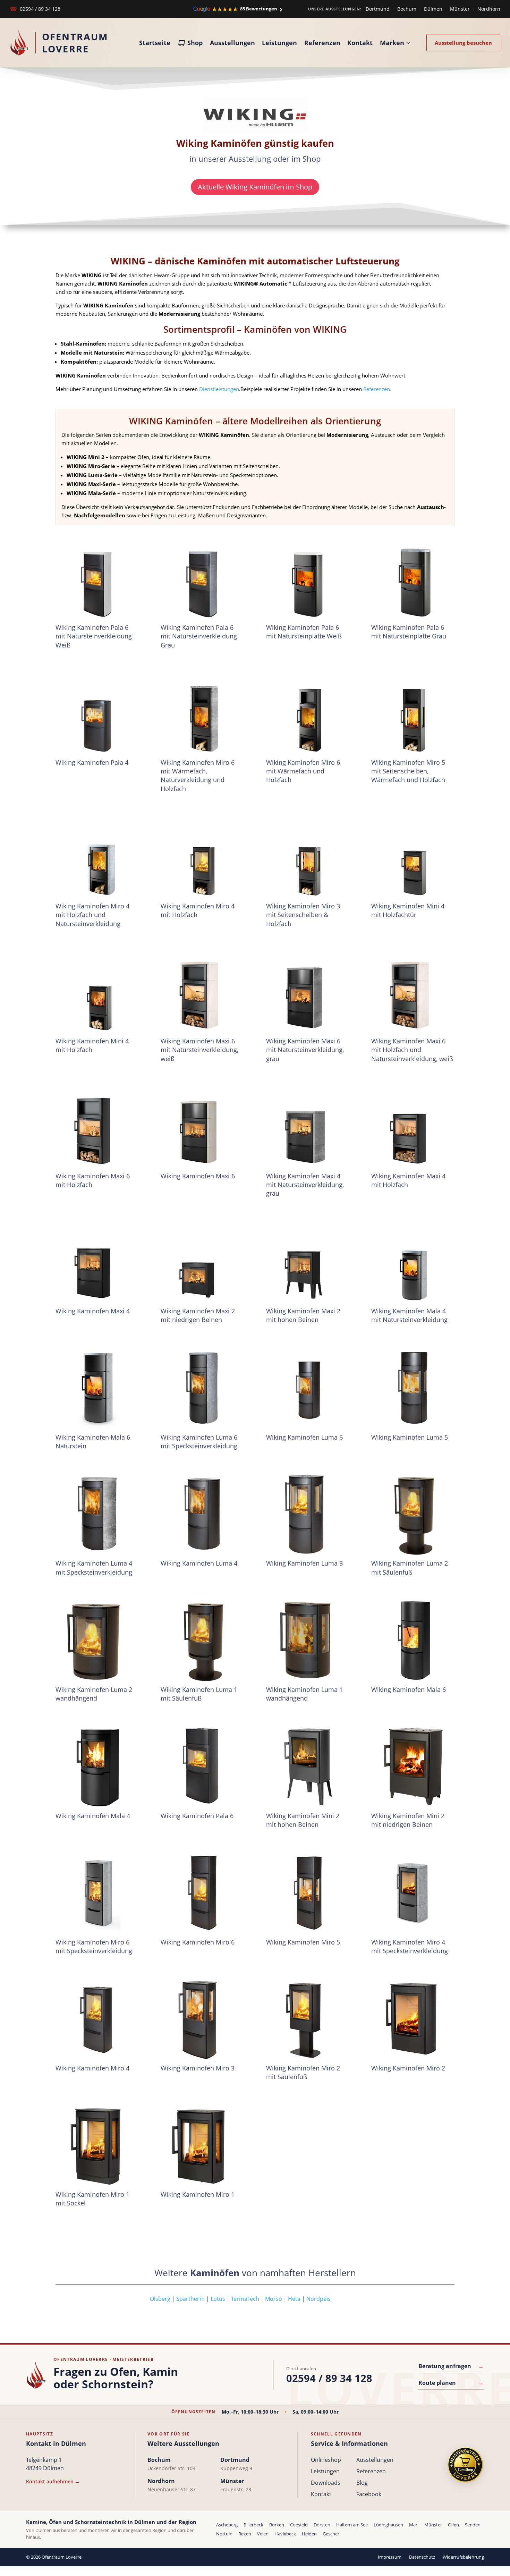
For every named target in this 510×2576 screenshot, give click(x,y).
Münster (460, 9)
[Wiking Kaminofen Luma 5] (413, 1388)
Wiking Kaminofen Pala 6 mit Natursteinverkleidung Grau (199, 636)
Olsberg (113, 2299)
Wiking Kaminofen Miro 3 (198, 2068)
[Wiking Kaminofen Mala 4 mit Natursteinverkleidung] (413, 1262)
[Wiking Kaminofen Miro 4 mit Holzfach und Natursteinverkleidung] (97, 857)
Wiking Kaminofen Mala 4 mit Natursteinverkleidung (409, 1315)
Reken (245, 2534)
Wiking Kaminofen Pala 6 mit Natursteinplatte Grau (409, 632)
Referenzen (322, 43)
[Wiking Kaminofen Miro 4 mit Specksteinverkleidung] (413, 1892)
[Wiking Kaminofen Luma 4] (202, 1514)
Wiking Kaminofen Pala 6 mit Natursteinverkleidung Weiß (94, 636)
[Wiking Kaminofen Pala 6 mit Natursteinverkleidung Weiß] (97, 578)
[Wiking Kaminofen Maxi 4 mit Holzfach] (413, 1127)
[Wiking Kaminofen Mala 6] (413, 1640)
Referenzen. (377, 389)
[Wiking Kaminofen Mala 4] (97, 1766)
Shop (195, 43)
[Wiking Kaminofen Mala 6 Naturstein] (97, 1388)
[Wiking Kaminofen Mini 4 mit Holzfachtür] (413, 857)
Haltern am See (352, 2525)
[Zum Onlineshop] (465, 2465)
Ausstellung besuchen (463, 43)
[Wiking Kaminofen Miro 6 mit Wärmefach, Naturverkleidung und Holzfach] (202, 713)
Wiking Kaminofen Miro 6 (198, 1942)
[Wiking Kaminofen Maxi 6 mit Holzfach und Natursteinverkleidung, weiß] (413, 992)
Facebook (369, 2494)
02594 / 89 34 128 (35, 9)
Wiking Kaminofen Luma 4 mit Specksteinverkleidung (94, 1567)
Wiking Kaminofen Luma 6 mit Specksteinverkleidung (199, 1442)
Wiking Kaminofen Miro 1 (198, 2194)
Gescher (331, 2534)
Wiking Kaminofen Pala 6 (197, 1816)
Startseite (155, 43)
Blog (362, 2483)
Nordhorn (489, 9)
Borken (277, 2525)
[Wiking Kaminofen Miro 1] (202, 2145)
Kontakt (360, 43)
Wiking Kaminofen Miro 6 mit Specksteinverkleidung (94, 1946)
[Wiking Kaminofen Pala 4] (97, 713)
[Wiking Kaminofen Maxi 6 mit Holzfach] (97, 1127)
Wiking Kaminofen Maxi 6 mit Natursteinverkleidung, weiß (199, 1050)
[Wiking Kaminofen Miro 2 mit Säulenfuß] (308, 2019)
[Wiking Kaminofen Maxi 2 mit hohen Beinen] (308, 1262)
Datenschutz (422, 2557)
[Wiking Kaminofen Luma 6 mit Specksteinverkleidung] (202, 1388)
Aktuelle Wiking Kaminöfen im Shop (255, 187)
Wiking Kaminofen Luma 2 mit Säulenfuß (410, 1567)
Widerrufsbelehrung (463, 2557)
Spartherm (190, 2299)
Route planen (451, 2383)
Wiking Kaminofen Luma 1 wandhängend (304, 1694)
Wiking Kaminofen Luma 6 (304, 1437)
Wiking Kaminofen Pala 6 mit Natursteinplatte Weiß (304, 632)
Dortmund (378, 9)
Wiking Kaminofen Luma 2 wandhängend (94, 1694)
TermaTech (245, 2299)
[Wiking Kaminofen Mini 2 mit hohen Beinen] (308, 1766)
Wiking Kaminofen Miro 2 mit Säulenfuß (303, 2072)
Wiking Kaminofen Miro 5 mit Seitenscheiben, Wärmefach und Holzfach (408, 771)
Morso (274, 2299)
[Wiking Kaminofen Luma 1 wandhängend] (308, 1640)
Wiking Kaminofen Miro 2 (408, 2068)
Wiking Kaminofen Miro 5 (303, 1942)
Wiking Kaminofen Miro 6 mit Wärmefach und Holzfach (303, 771)
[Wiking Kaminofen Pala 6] (202, 1766)
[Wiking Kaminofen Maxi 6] (202, 1127)
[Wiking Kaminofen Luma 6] (308, 1388)
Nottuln (224, 2534)
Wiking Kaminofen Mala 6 (409, 1689)
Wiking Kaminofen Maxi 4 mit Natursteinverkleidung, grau (305, 1185)
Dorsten (322, 2525)
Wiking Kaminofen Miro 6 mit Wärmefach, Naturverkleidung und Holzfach (198, 776)
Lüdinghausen (388, 2525)
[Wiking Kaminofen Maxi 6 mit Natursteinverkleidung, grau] (308, 992)
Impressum (390, 2557)
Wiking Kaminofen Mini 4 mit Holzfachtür (408, 910)
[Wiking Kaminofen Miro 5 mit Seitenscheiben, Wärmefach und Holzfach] (413, 713)
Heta (294, 2299)
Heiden (309, 2534)
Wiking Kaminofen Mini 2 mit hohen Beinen (303, 1820)
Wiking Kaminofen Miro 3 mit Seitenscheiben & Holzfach (303, 915)
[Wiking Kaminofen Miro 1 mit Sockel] (97, 2145)
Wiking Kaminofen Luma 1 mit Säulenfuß (199, 1694)
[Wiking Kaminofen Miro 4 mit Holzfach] (202, 857)
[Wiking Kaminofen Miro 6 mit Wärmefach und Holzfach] (308, 713)
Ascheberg (227, 2525)
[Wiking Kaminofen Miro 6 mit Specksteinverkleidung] (97, 1892)
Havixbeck (285, 2534)
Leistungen (279, 43)
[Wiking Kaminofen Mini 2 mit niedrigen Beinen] (413, 1766)
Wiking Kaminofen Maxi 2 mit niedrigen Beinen (198, 1315)
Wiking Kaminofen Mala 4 (93, 1816)
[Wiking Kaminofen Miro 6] (202, 1892)
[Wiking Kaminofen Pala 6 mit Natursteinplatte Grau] (413, 578)
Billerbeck (253, 2525)
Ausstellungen (232, 43)
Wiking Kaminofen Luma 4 (199, 1563)
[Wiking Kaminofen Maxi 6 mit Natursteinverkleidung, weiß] (202, 992)
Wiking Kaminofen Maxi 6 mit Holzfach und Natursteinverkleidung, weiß (412, 1050)
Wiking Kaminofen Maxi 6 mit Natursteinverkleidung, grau (305, 1050)
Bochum (407, 9)
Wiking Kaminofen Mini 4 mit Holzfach (92, 1045)
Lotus (218, 2299)
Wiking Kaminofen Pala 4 (92, 762)
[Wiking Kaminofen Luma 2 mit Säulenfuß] (413, 1514)
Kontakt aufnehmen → (53, 2481)
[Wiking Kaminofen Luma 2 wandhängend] (97, 1640)
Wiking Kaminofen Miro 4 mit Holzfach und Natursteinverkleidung (92, 915)
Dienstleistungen (219, 389)
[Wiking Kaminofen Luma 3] (308, 1514)
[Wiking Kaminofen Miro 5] (308, 1892)
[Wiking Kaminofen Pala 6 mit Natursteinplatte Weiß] (308, 578)
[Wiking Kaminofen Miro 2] (413, 2019)
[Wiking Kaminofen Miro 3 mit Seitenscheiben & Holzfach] (308, 857)
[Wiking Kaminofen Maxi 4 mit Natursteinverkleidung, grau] (308, 1127)
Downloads (326, 2483)
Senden (473, 2525)
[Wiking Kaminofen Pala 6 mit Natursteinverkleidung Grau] (202, 578)
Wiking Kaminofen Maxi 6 (198, 1176)
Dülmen (433, 9)
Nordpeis (318, 2299)
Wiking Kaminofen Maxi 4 (93, 1311)
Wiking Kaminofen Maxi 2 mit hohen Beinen (303, 1315)
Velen (263, 2534)
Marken (392, 43)
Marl (414, 2525)
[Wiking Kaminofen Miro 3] (202, 2019)
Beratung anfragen (451, 2366)
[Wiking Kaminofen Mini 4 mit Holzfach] (97, 992)
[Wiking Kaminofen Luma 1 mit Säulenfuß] (202, 1640)
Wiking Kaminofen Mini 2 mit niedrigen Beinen (408, 1820)
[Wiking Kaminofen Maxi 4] (97, 1262)
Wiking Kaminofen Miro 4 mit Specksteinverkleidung (410, 1946)
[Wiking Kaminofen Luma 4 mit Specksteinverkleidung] (97, 1514)
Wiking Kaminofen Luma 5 (410, 1437)
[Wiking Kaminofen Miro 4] (97, 2019)
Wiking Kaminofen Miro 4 (92, 2068)
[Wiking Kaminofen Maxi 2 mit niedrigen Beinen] (202, 1262)
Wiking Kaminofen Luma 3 (304, 1563)
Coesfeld (299, 2525)
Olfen (453, 2525)
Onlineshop (326, 2460)
